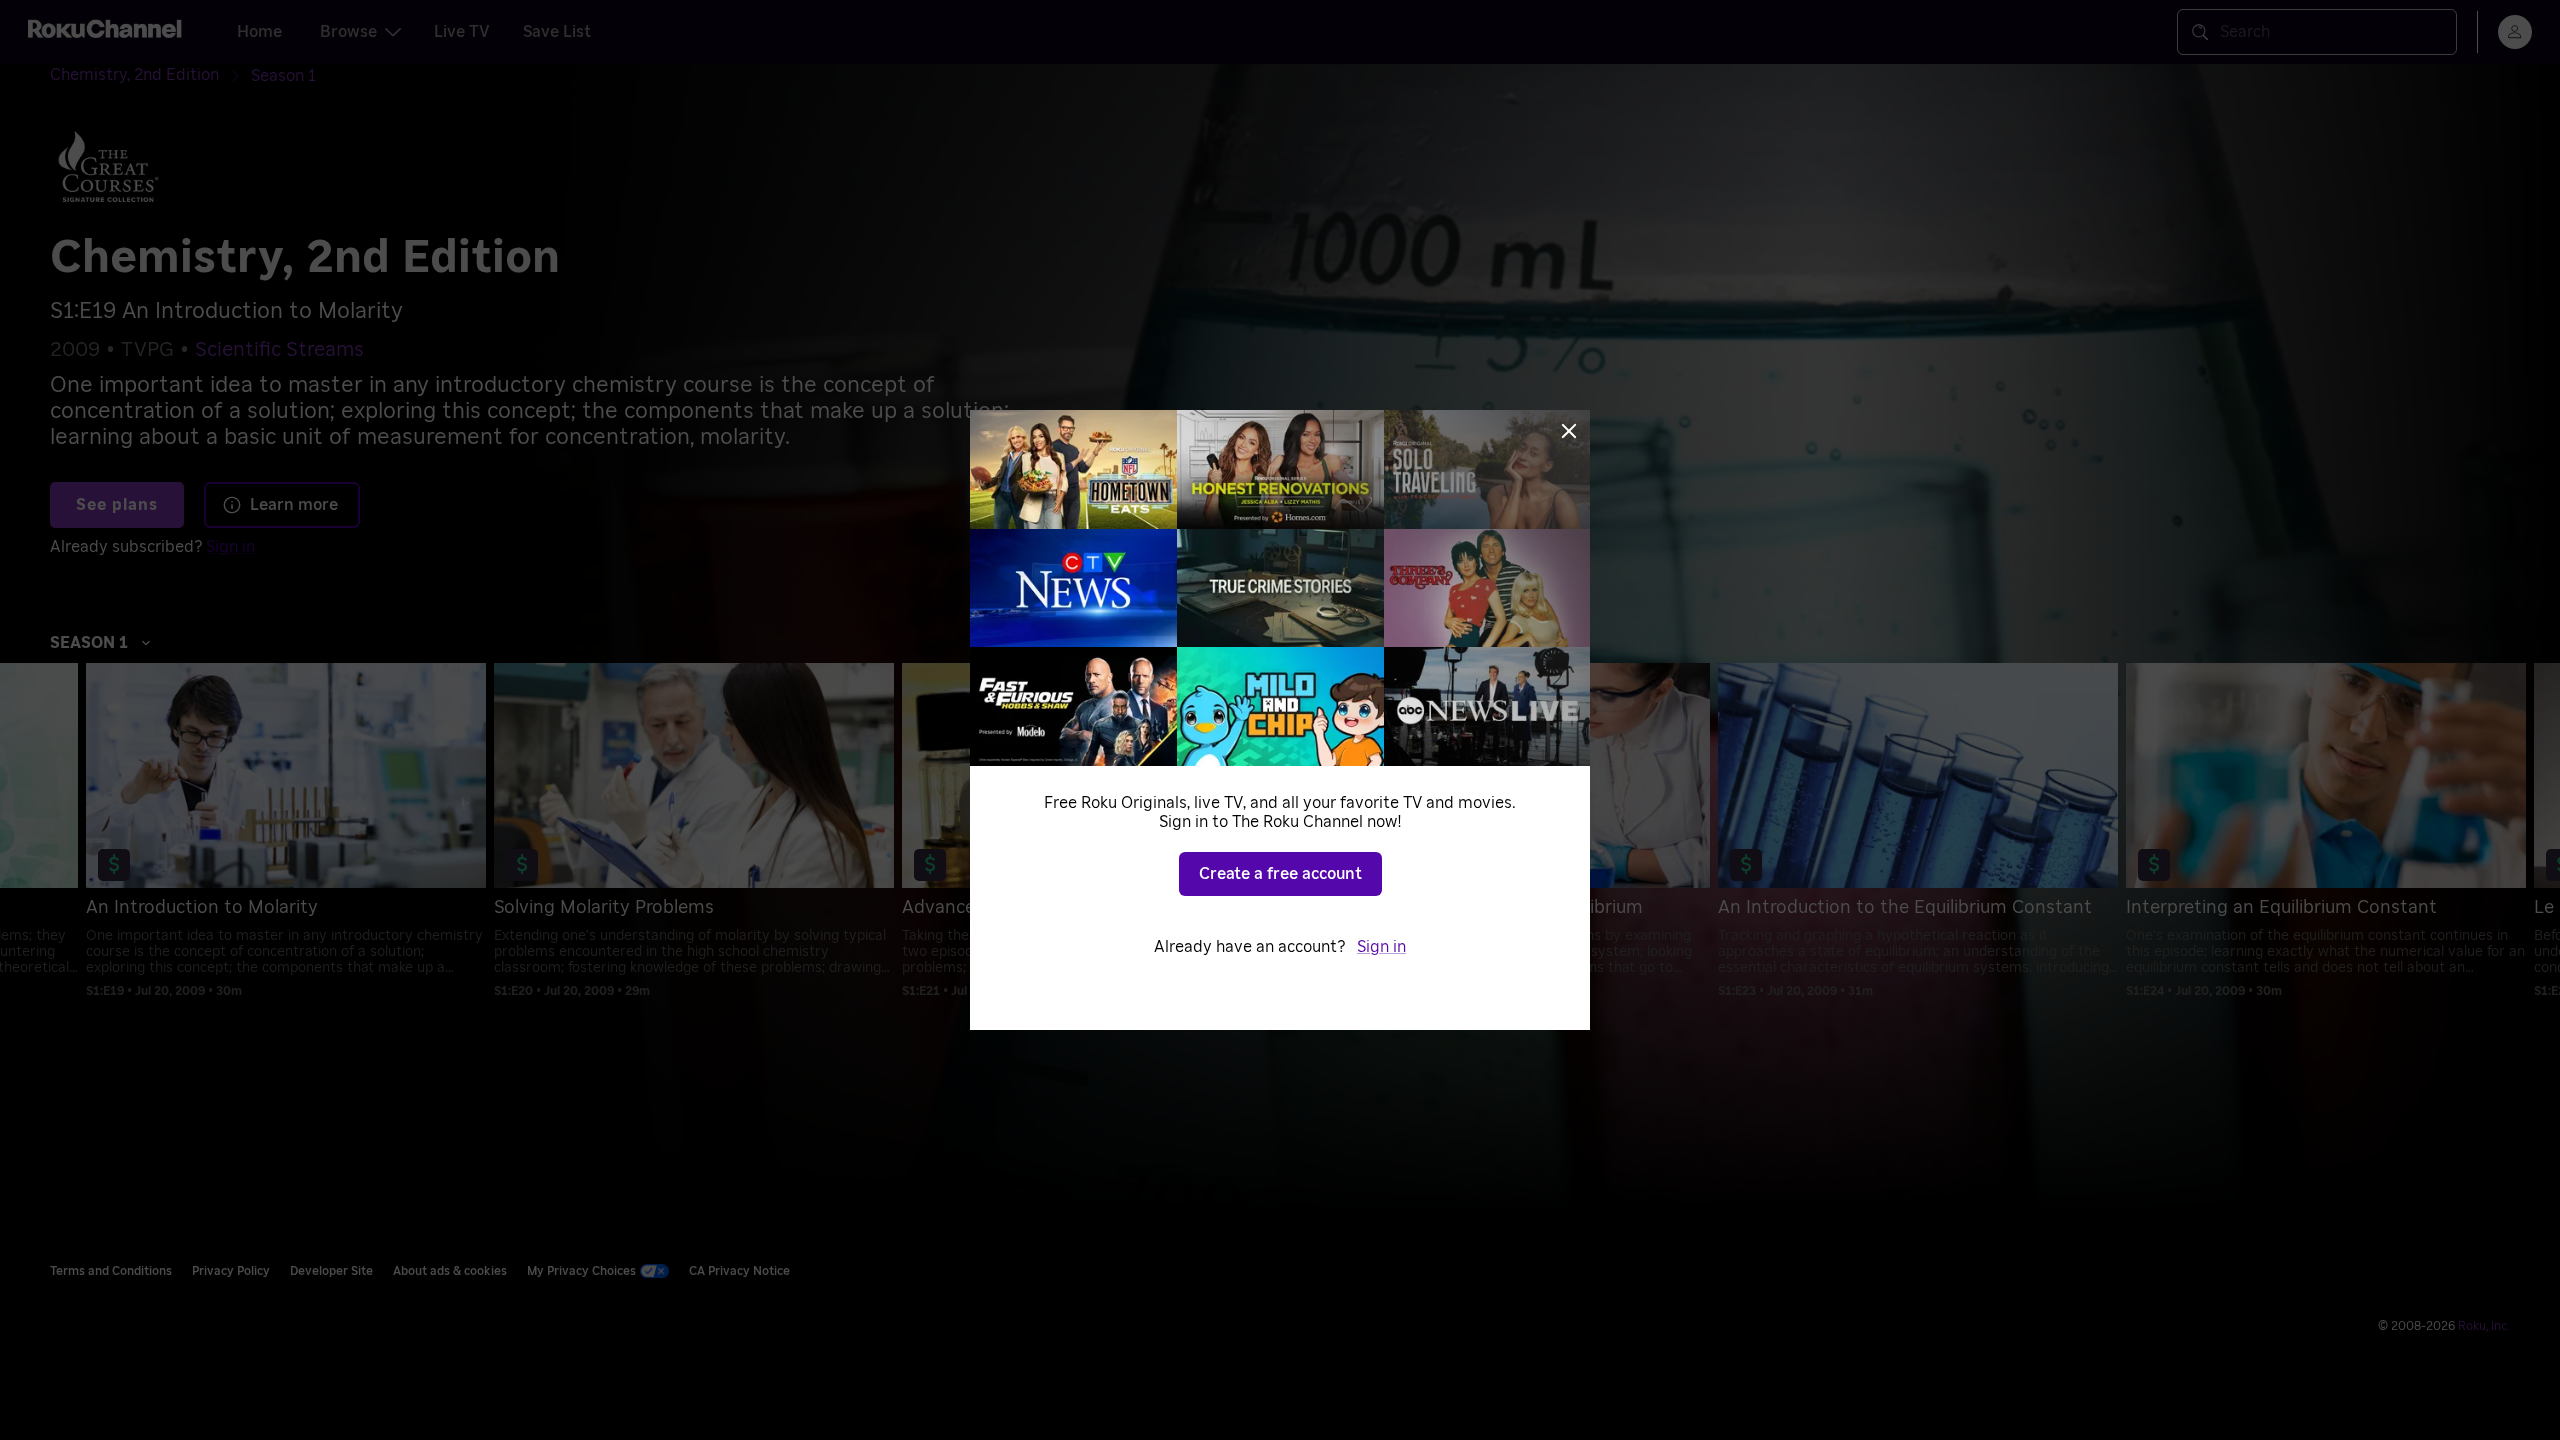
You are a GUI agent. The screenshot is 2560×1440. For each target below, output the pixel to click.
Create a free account (1280, 874)
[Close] (1569, 431)
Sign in (1381, 947)
